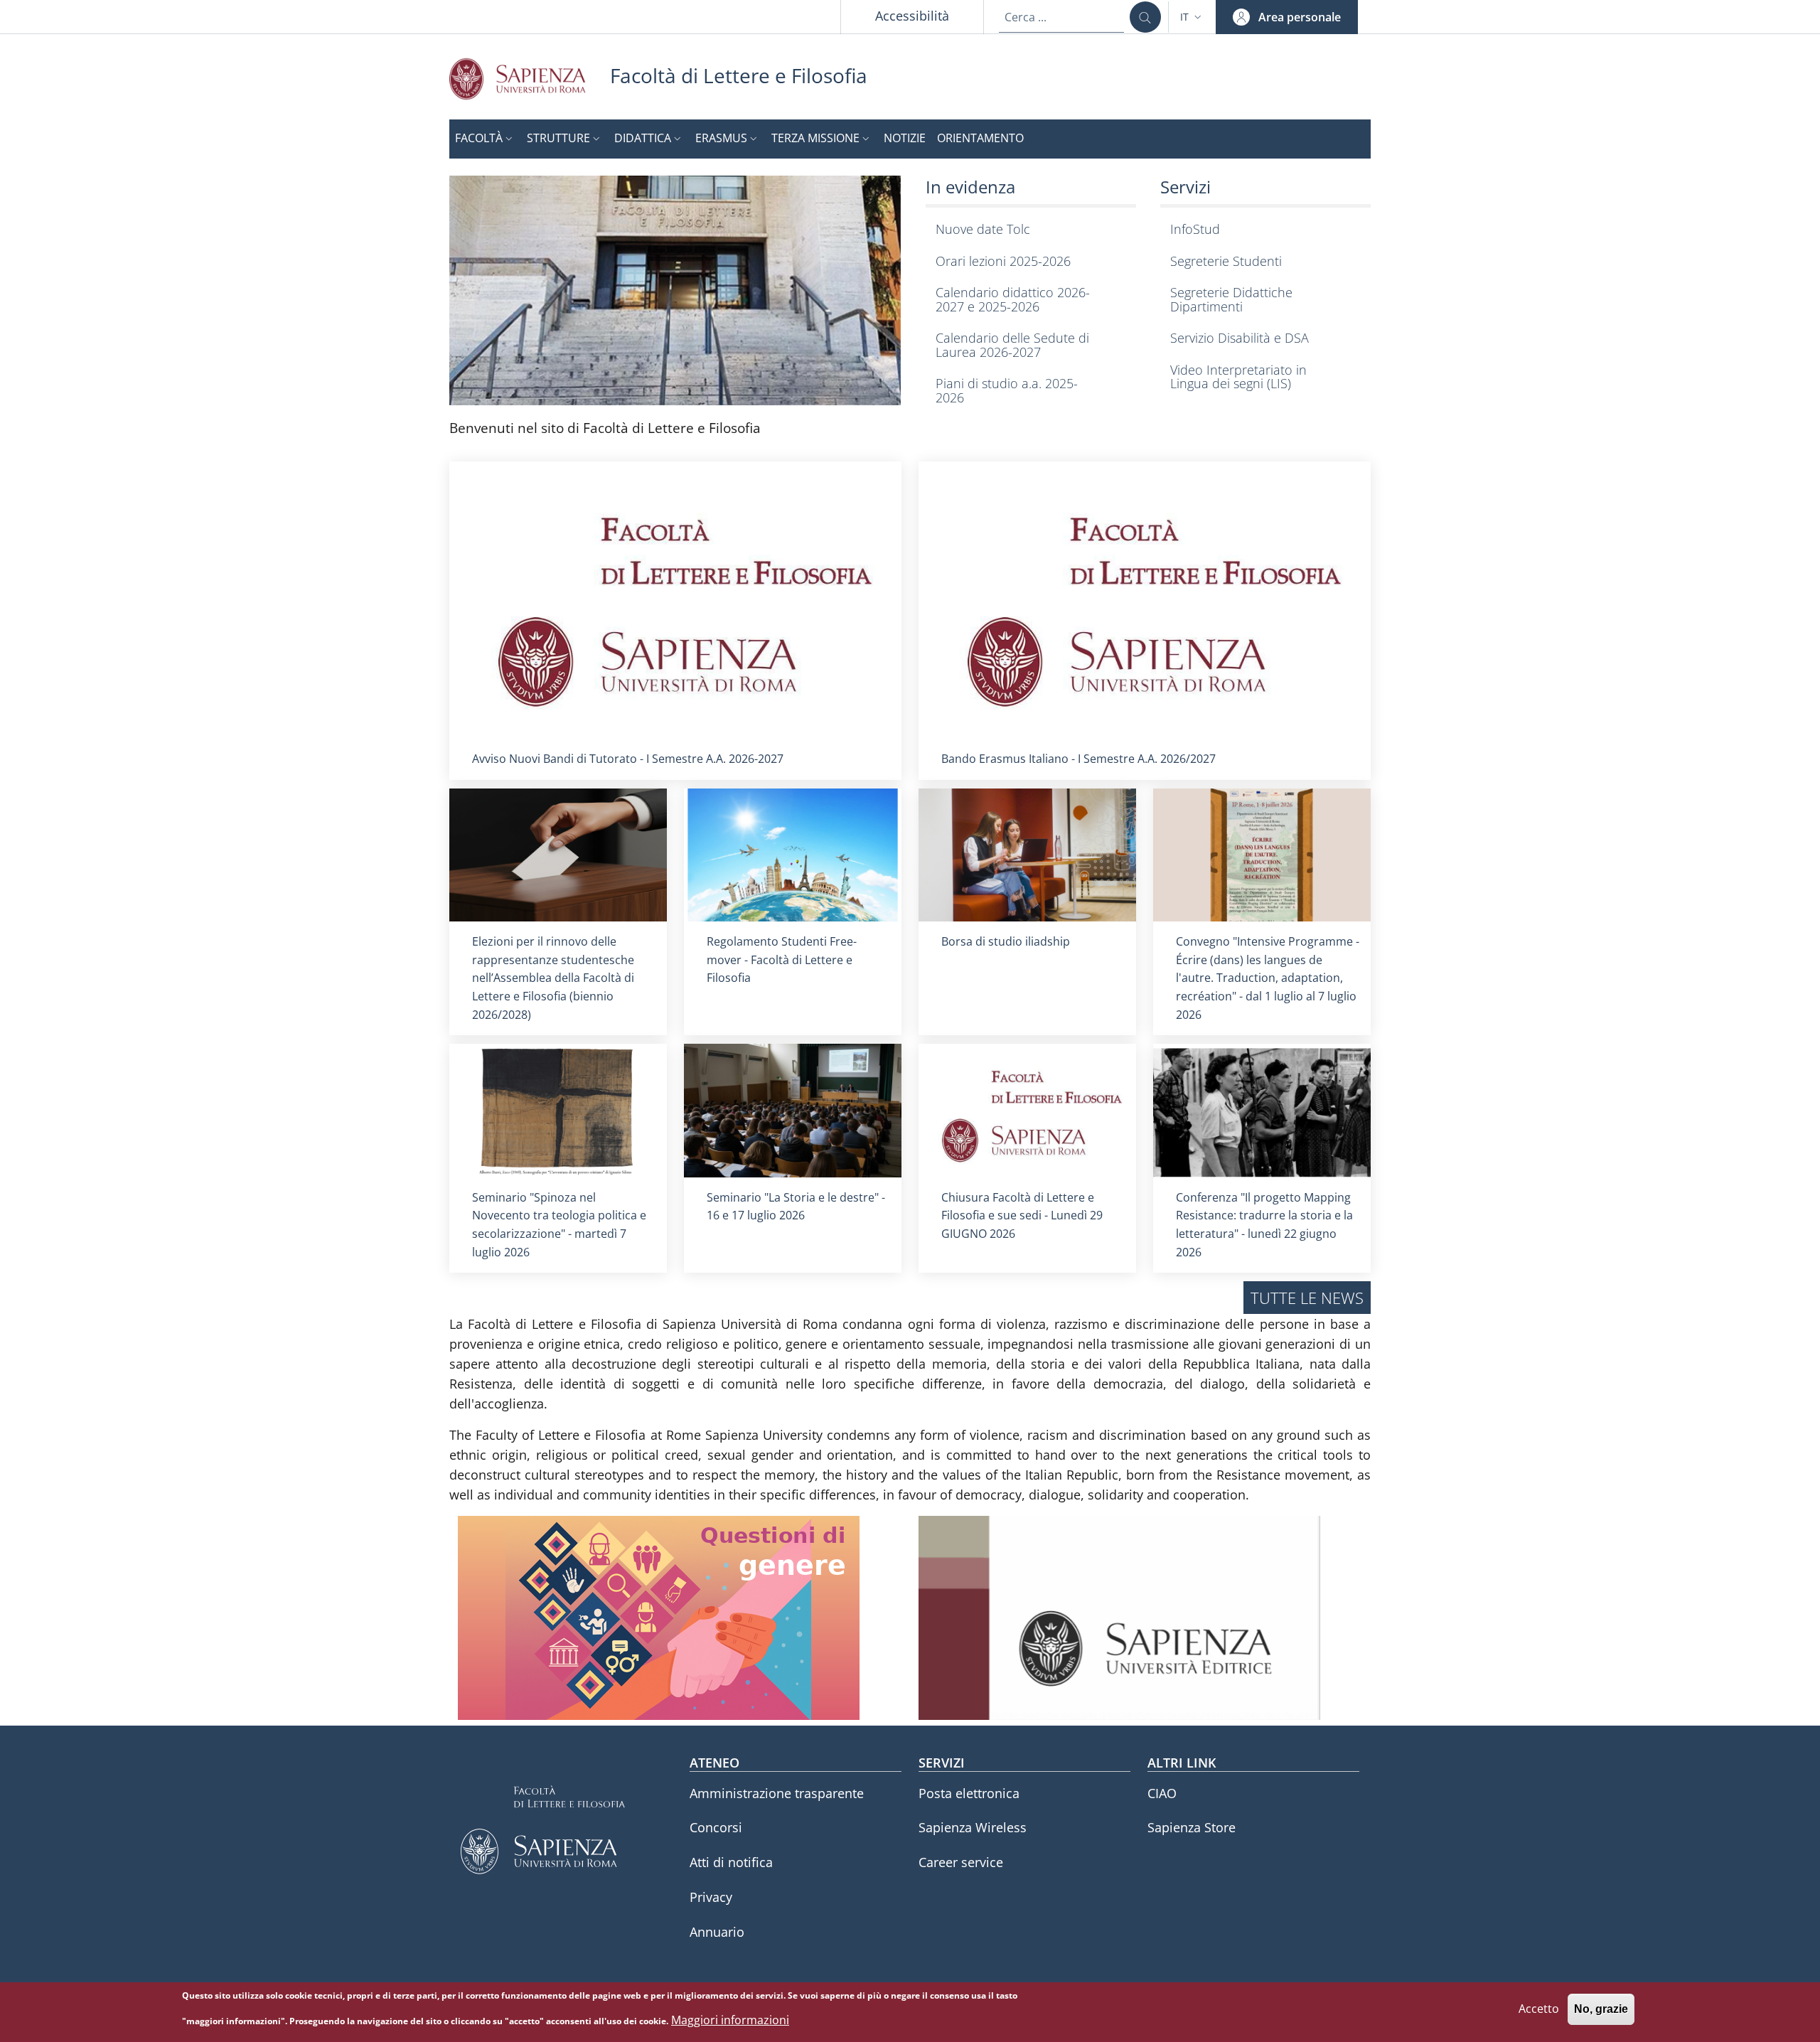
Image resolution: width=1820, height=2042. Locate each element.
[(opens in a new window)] (675, 289)
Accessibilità (912, 16)
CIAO (1162, 1793)
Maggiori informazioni (730, 2020)
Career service (961, 1862)
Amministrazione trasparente (777, 1793)
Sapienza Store (1192, 1827)
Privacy (711, 1897)
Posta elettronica (969, 1793)
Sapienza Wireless (973, 1827)
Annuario (717, 1932)
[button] (1192, 17)
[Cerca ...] (1145, 17)
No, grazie (1601, 2010)
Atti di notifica (731, 1862)
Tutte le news (1307, 1298)
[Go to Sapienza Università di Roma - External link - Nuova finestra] (530, 79)
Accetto (1539, 2009)
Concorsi (716, 1827)
